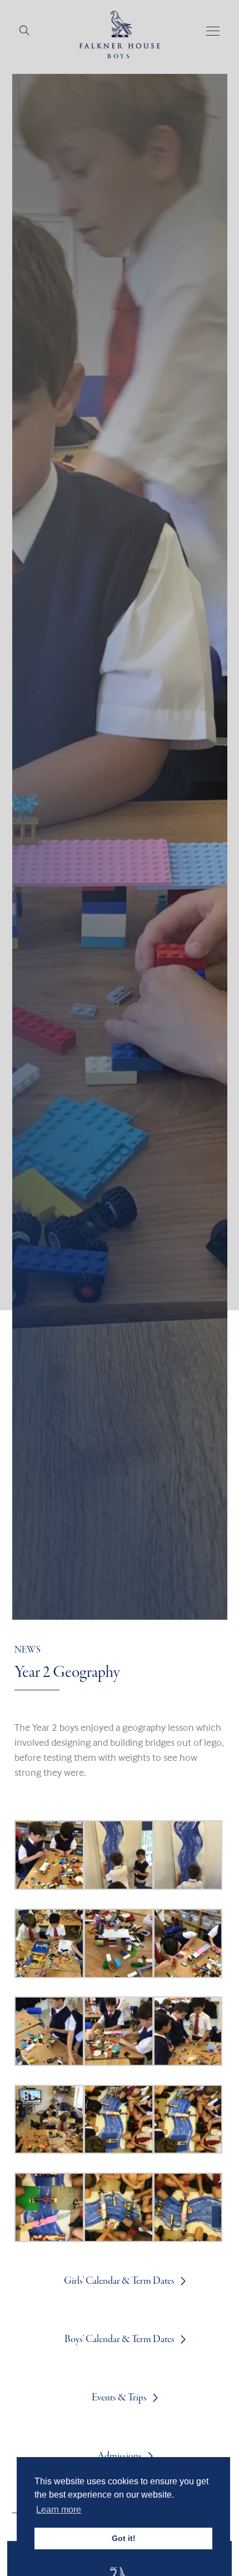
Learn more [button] (59, 2510)
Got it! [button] (124, 2538)
